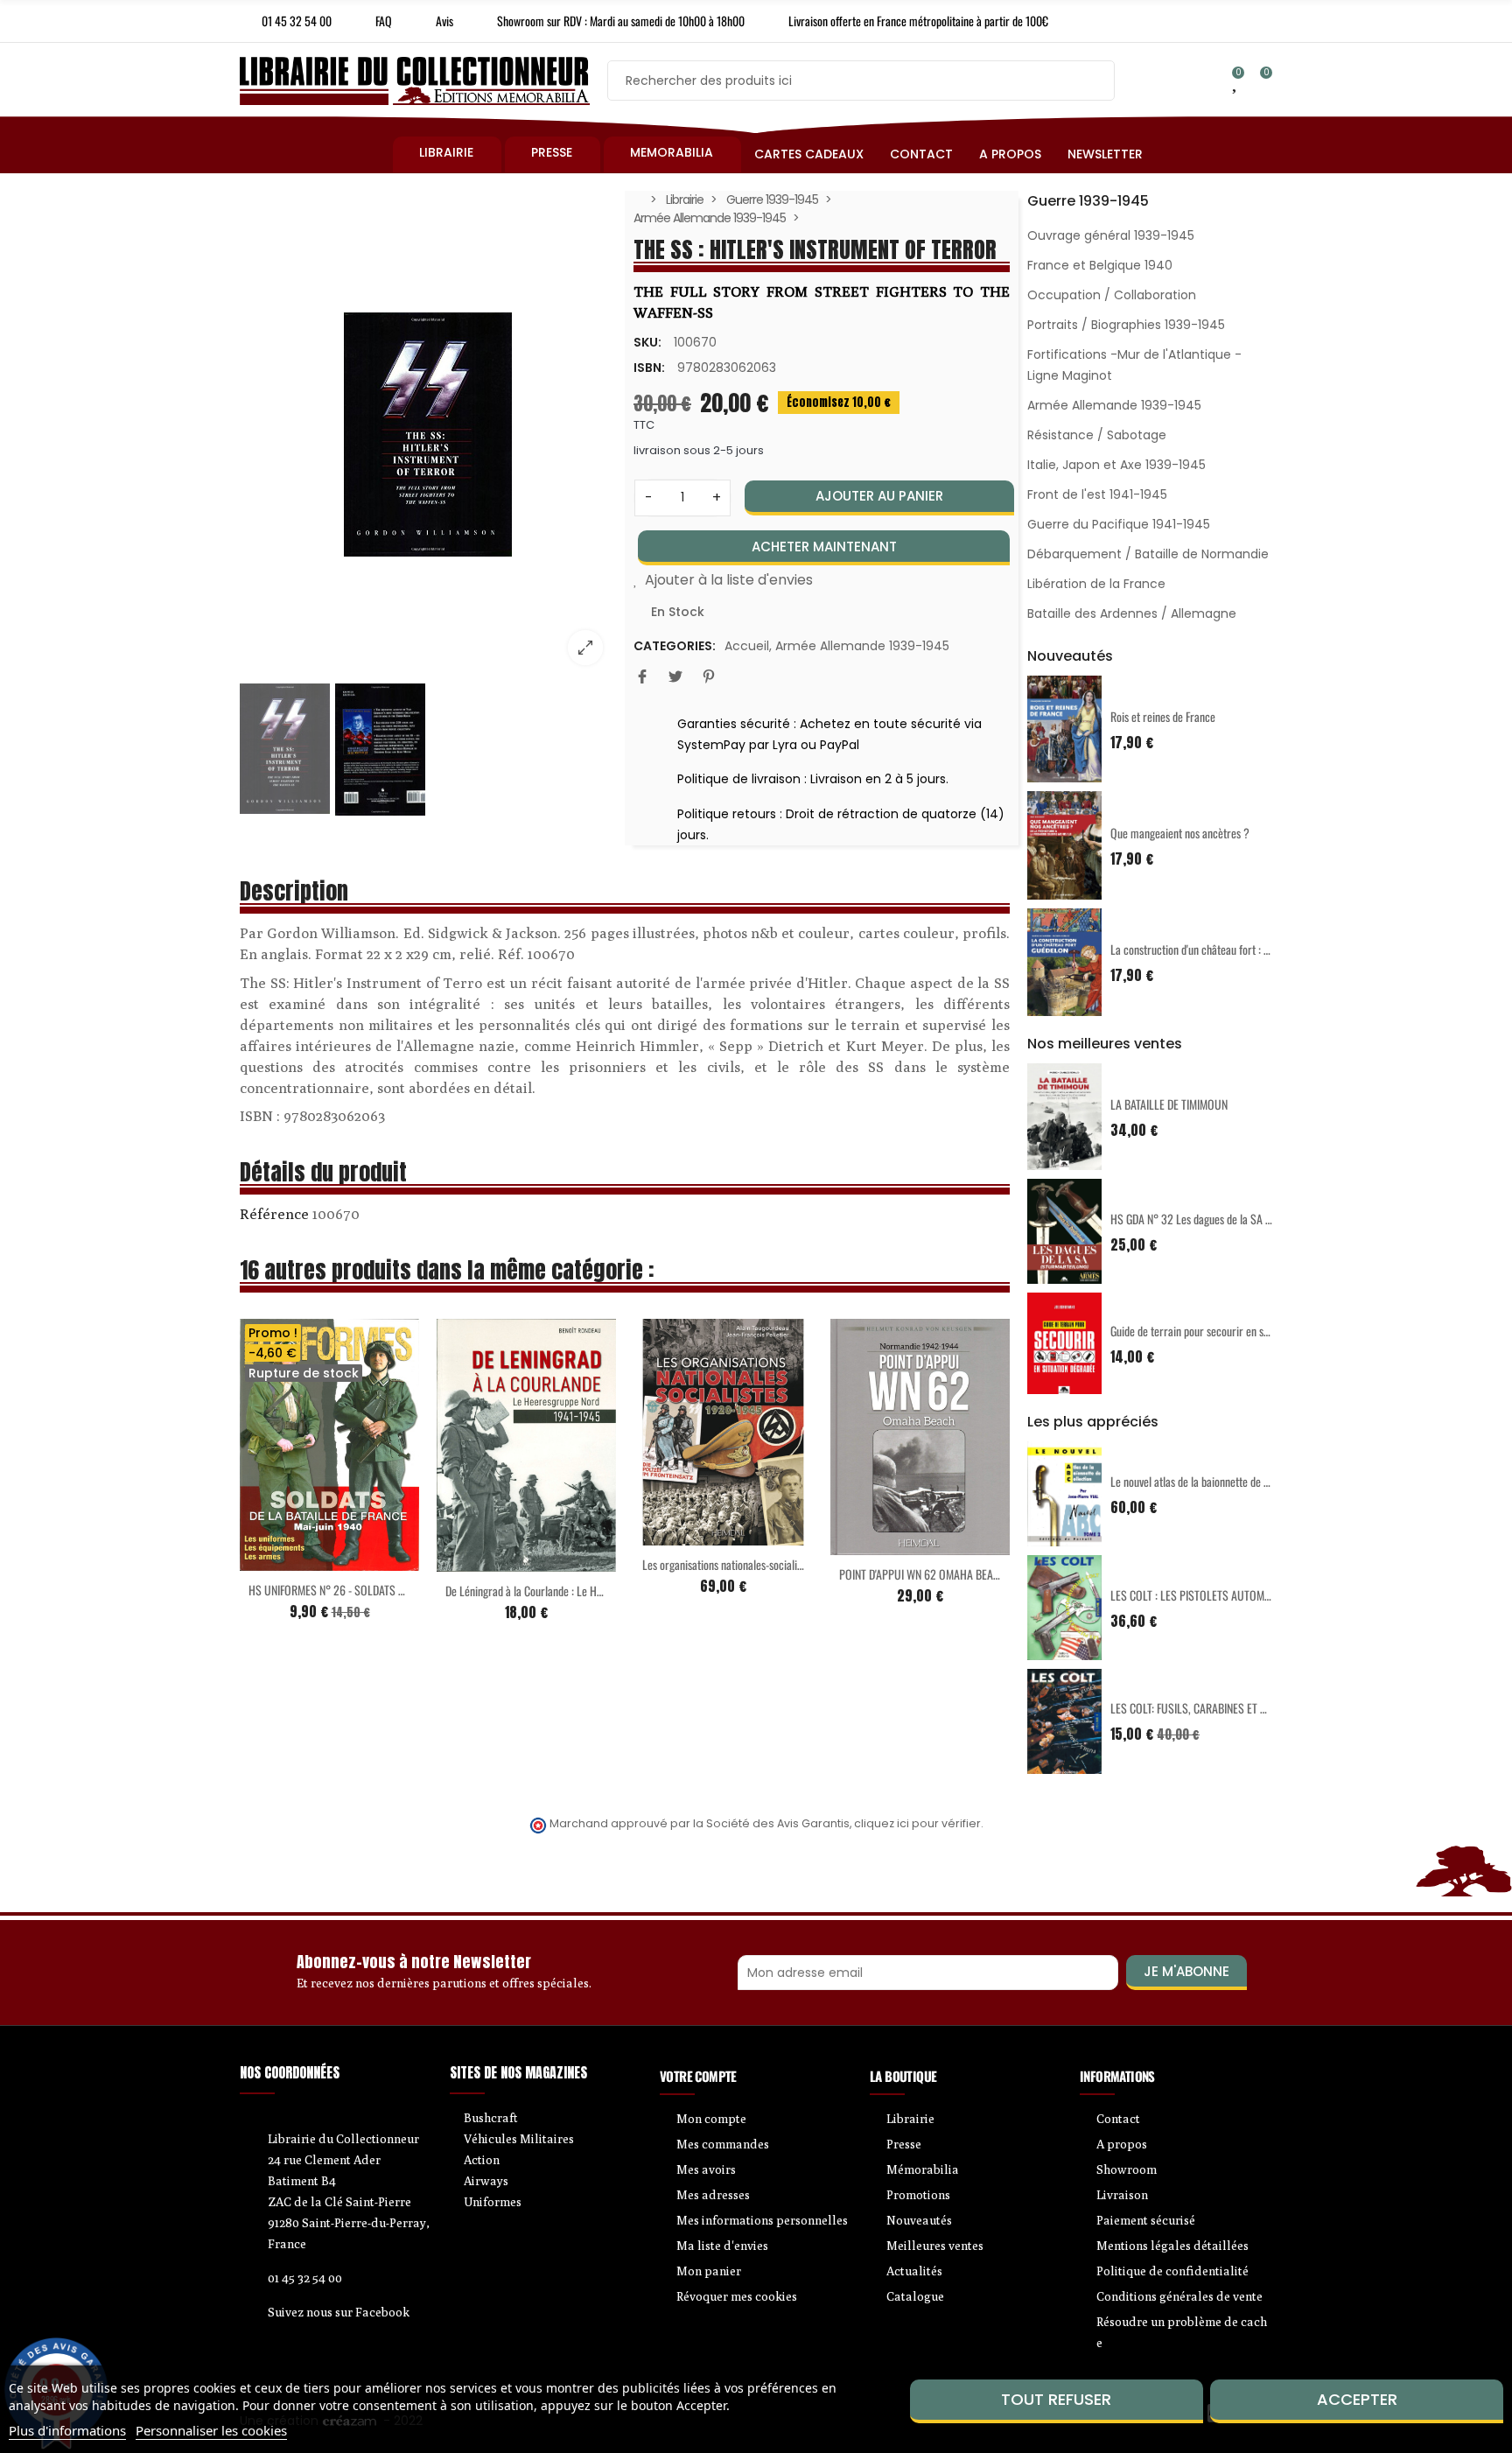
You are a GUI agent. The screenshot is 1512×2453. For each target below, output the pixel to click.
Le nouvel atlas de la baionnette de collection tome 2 (1225, 1481)
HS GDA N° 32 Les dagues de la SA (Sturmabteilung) (1225, 1219)
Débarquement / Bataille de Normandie (1148, 554)
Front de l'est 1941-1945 (1097, 494)
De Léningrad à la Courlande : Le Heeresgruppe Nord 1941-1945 (585, 1591)
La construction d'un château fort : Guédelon (1207, 949)
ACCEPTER (1357, 2399)
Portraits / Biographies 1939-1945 (1126, 325)
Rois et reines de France (1163, 716)
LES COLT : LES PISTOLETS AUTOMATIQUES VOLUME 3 (1232, 1595)
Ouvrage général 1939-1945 (1111, 235)
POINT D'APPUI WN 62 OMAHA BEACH (923, 1574)
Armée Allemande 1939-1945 (862, 646)
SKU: (647, 342)
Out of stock (293, 1560)
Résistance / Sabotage (1097, 435)
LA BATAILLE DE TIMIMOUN (1169, 1104)
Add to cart (490, 1561)
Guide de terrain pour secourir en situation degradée (1225, 1331)
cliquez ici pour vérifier (917, 1823)
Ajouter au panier (879, 496)
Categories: (675, 646)
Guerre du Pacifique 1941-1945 (1119, 524)
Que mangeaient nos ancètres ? (1180, 833)
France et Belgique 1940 (1100, 265)
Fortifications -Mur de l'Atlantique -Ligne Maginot (1134, 365)
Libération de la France (1096, 584)
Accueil (747, 646)
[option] (428, 435)
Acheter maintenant (824, 547)
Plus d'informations (67, 2430)
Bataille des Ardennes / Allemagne (1132, 613)
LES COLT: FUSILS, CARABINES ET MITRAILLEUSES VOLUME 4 (1246, 1708)
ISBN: (649, 368)
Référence (274, 1214)
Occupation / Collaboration (1112, 295)
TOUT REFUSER (1056, 2399)
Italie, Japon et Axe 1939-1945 (1116, 465)
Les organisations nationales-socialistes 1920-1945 (754, 1564)
